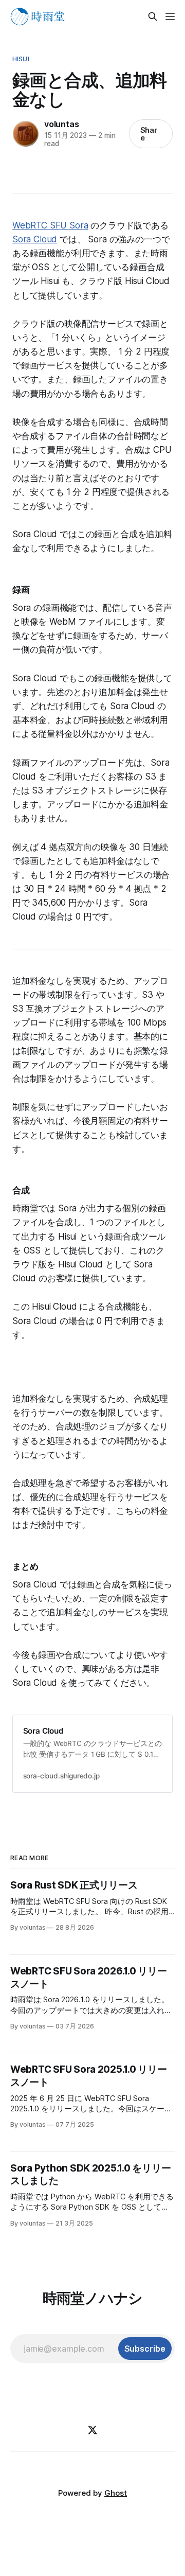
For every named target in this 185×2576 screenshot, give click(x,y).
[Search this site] (153, 16)
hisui (21, 59)
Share (149, 134)
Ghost (116, 2493)
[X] (92, 2430)
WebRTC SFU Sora (50, 225)
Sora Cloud (35, 239)
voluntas (61, 124)
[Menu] (170, 16)
